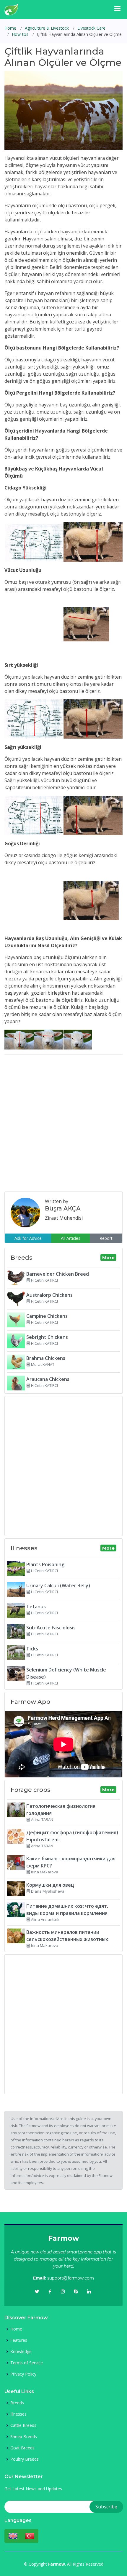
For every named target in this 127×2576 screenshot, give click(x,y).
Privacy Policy (23, 2374)
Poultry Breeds (25, 2459)
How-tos (20, 34)
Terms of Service (27, 2363)
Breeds (17, 2403)
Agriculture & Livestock (47, 28)
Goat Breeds (22, 2448)
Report (106, 1238)
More (108, 1257)
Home (10, 28)
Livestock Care (91, 28)
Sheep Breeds (24, 2437)
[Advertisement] (63, 1123)
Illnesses (18, 2414)
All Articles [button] (71, 1238)
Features (19, 2340)
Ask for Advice (28, 1238)
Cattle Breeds (23, 2425)
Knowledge (21, 2352)
